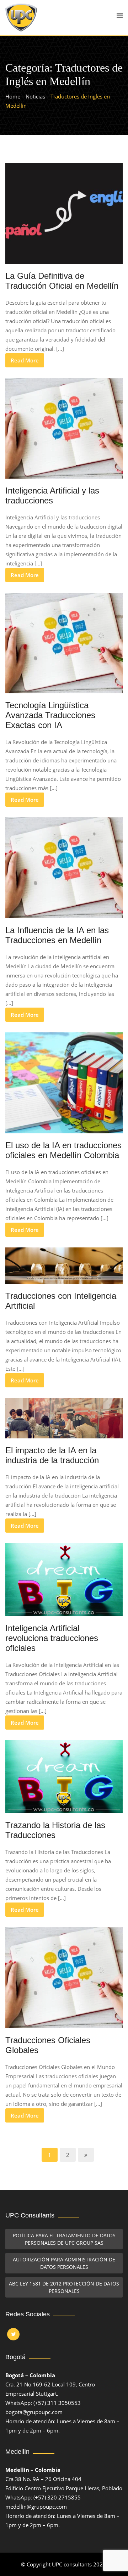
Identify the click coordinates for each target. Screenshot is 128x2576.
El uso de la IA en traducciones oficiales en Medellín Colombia (63, 1150)
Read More (25, 360)
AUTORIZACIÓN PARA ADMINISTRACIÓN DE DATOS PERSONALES (64, 2263)
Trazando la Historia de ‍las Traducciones (55, 1830)
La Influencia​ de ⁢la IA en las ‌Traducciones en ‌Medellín (57, 935)
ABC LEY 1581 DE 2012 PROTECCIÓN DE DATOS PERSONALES (64, 2287)
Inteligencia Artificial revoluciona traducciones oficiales (52, 1638)
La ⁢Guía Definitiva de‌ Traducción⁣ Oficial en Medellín (62, 281)
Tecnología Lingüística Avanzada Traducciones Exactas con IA (50, 715)
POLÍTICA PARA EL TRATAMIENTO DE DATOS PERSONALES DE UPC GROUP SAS (64, 2239)
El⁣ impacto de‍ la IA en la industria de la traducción (52, 1455)
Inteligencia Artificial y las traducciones (52, 495)
